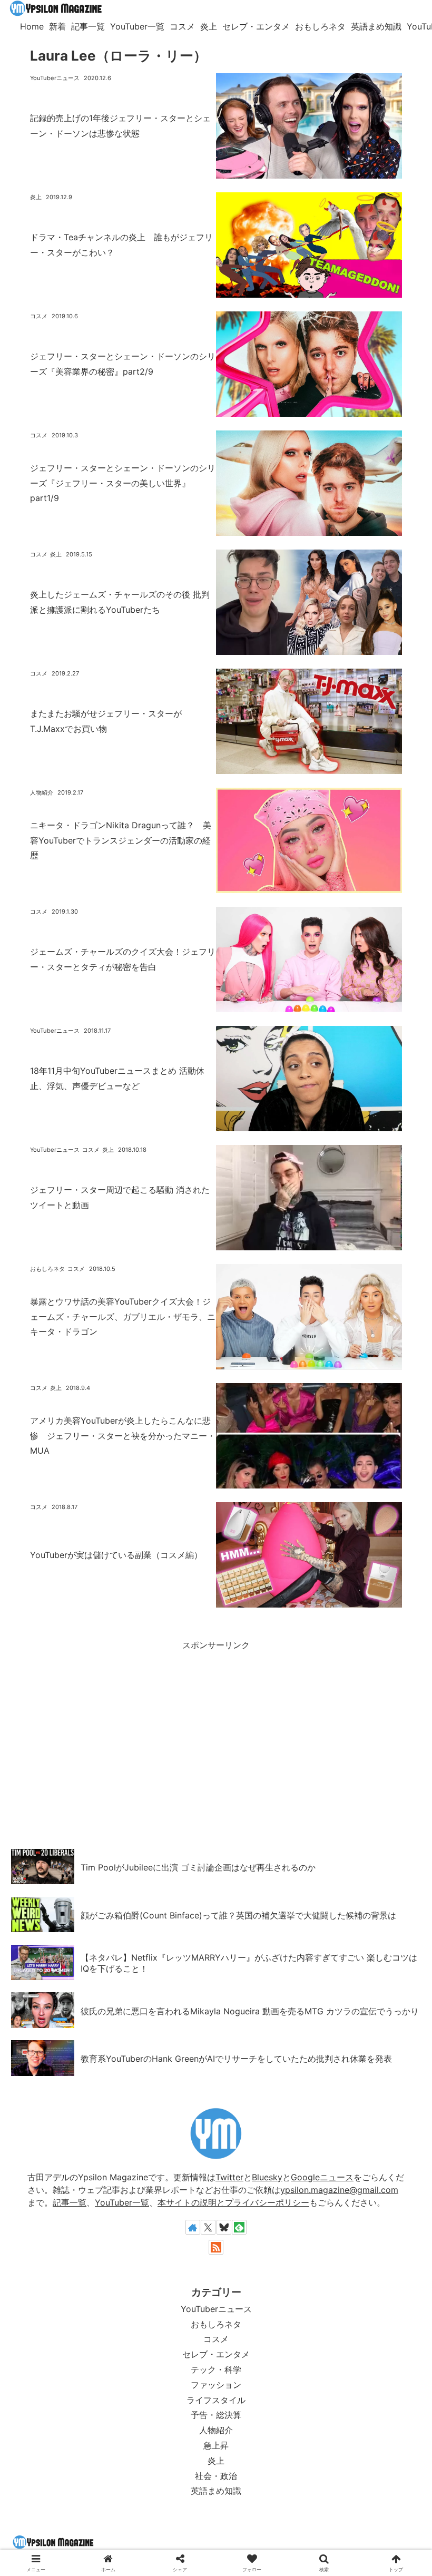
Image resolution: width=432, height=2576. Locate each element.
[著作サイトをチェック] (193, 2227)
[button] (396, 1693)
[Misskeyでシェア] (134, 1693)
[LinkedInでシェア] (363, 1693)
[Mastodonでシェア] (69, 1693)
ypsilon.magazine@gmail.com (339, 2190)
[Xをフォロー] (208, 2227)
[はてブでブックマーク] (265, 1693)
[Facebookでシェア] (167, 1693)
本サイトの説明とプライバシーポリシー (233, 2202)
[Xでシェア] (36, 1693)
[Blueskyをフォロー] (224, 2227)
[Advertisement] (216, 1727)
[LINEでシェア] (298, 1693)
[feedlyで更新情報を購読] (239, 2227)
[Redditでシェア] (232, 1693)
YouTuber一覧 (122, 2202)
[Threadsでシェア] (200, 1693)
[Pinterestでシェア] (330, 1693)
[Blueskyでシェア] (102, 1693)
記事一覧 (70, 2202)
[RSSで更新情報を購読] (216, 2247)
